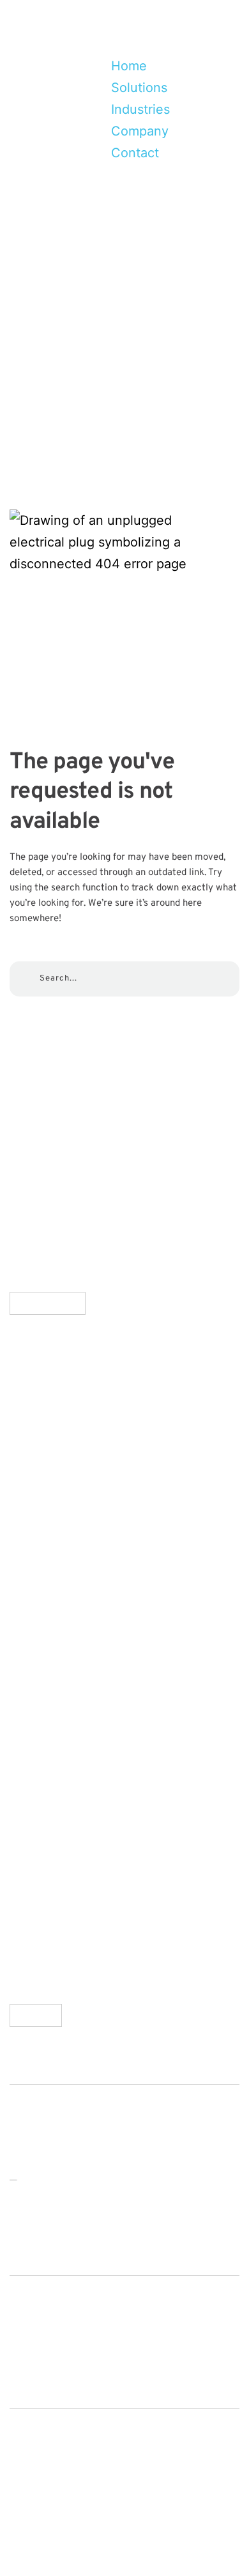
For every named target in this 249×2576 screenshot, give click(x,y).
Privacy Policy (64, 1782)
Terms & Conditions (81, 1817)
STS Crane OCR (71, 1459)
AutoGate (51, 1424)
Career (43, 1748)
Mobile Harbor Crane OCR (101, 1493)
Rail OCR (49, 1597)
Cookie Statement (77, 1851)
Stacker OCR (61, 1562)
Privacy (32, 2515)
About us (49, 1679)
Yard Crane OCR (72, 1528)
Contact (71, 2536)
